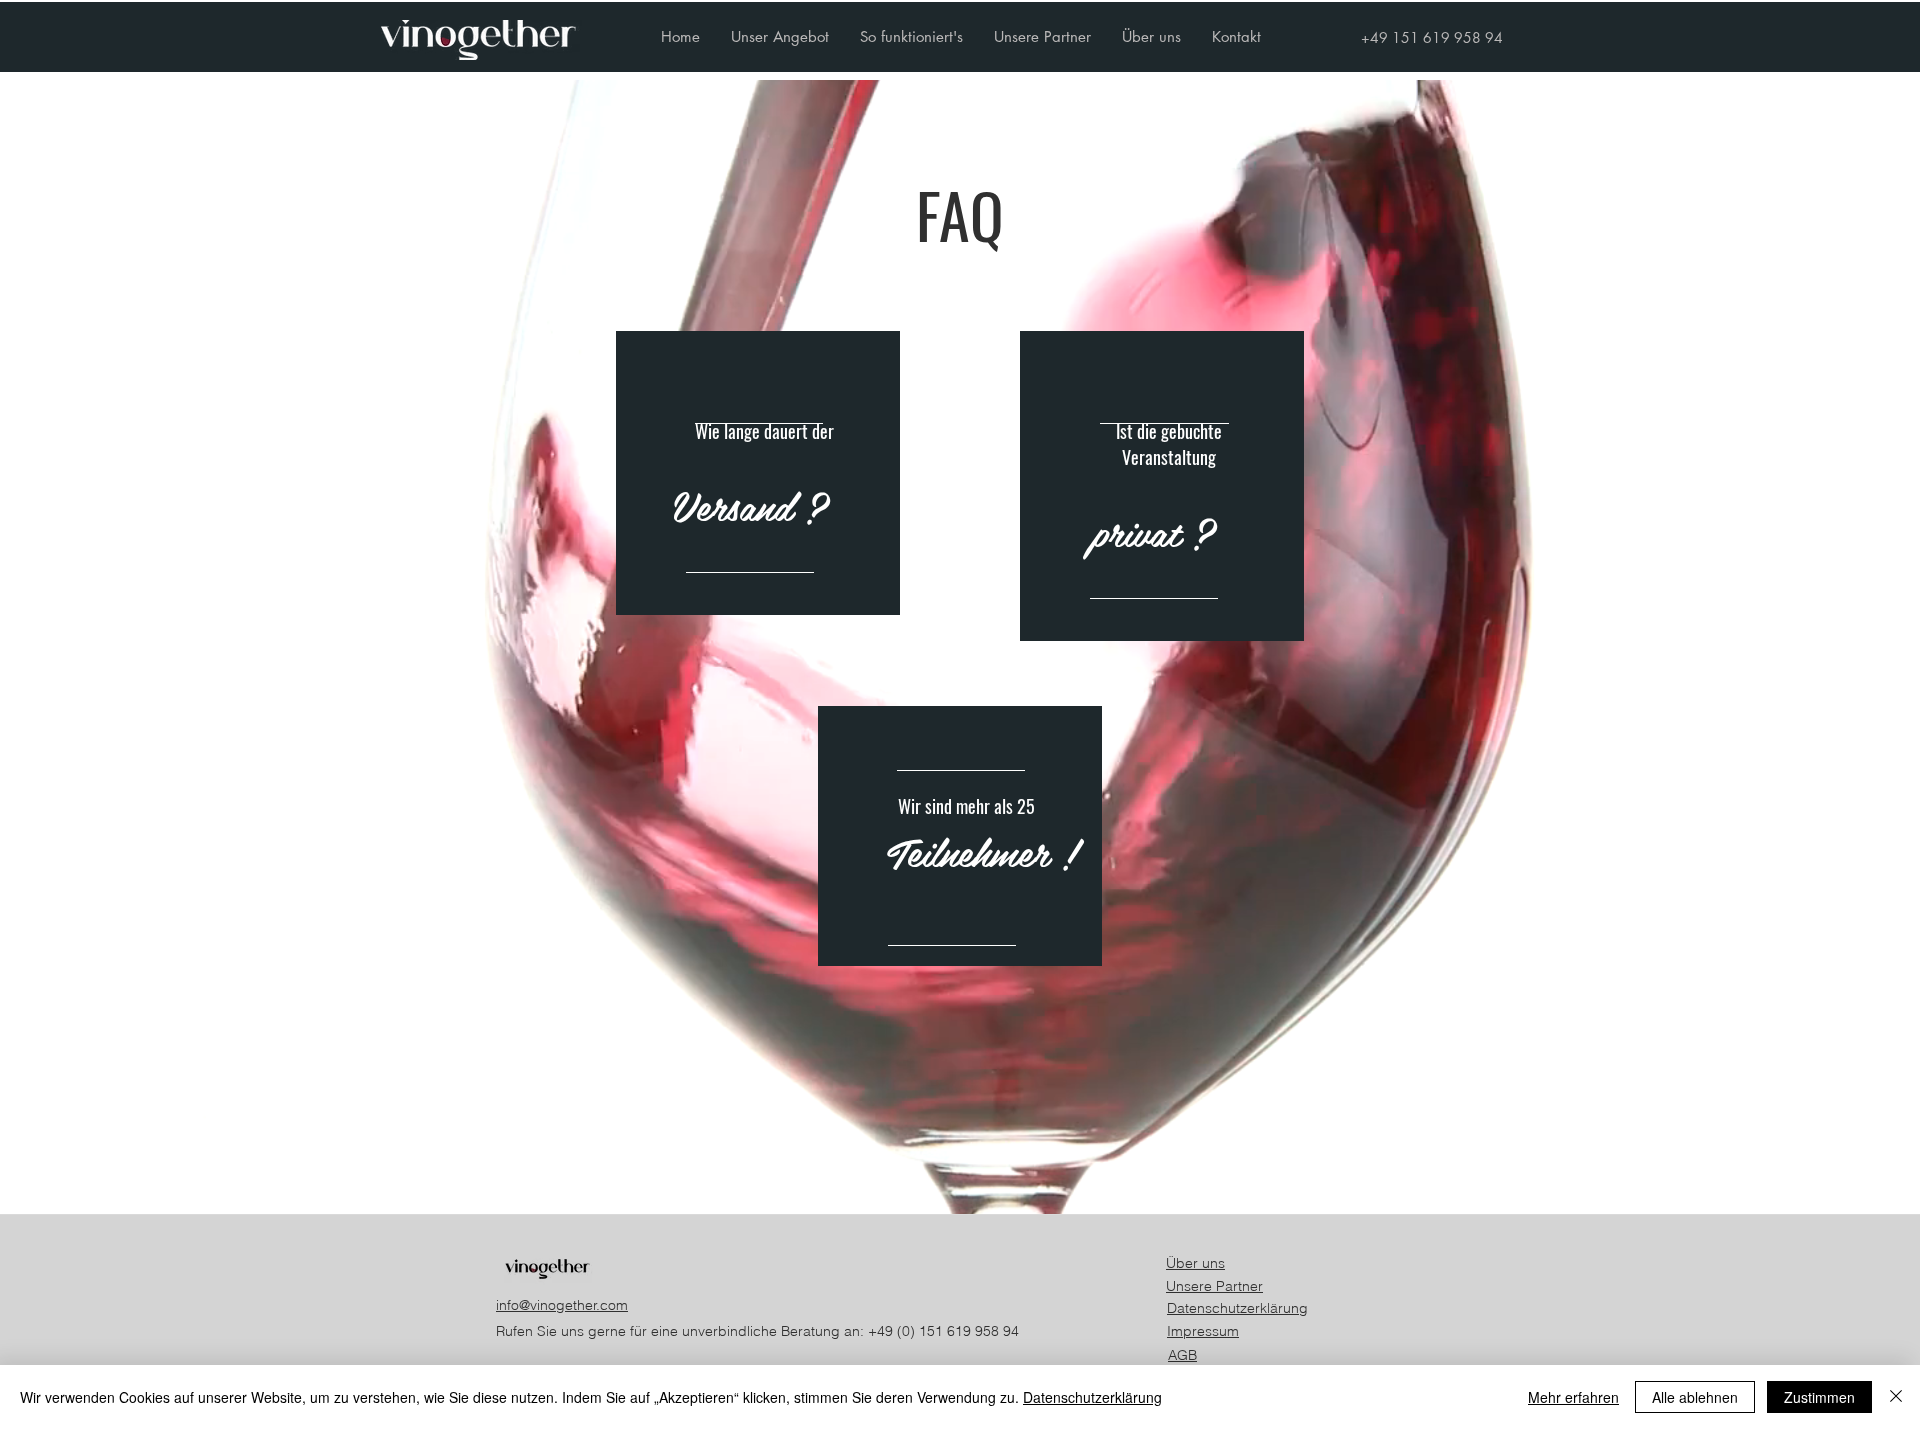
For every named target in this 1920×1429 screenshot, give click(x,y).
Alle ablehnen (1695, 1397)
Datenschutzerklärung (1237, 1308)
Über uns (1195, 1263)
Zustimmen (1819, 1397)
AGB (1182, 1355)
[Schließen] (1896, 1397)
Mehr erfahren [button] (1573, 1397)
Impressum (1203, 1331)
